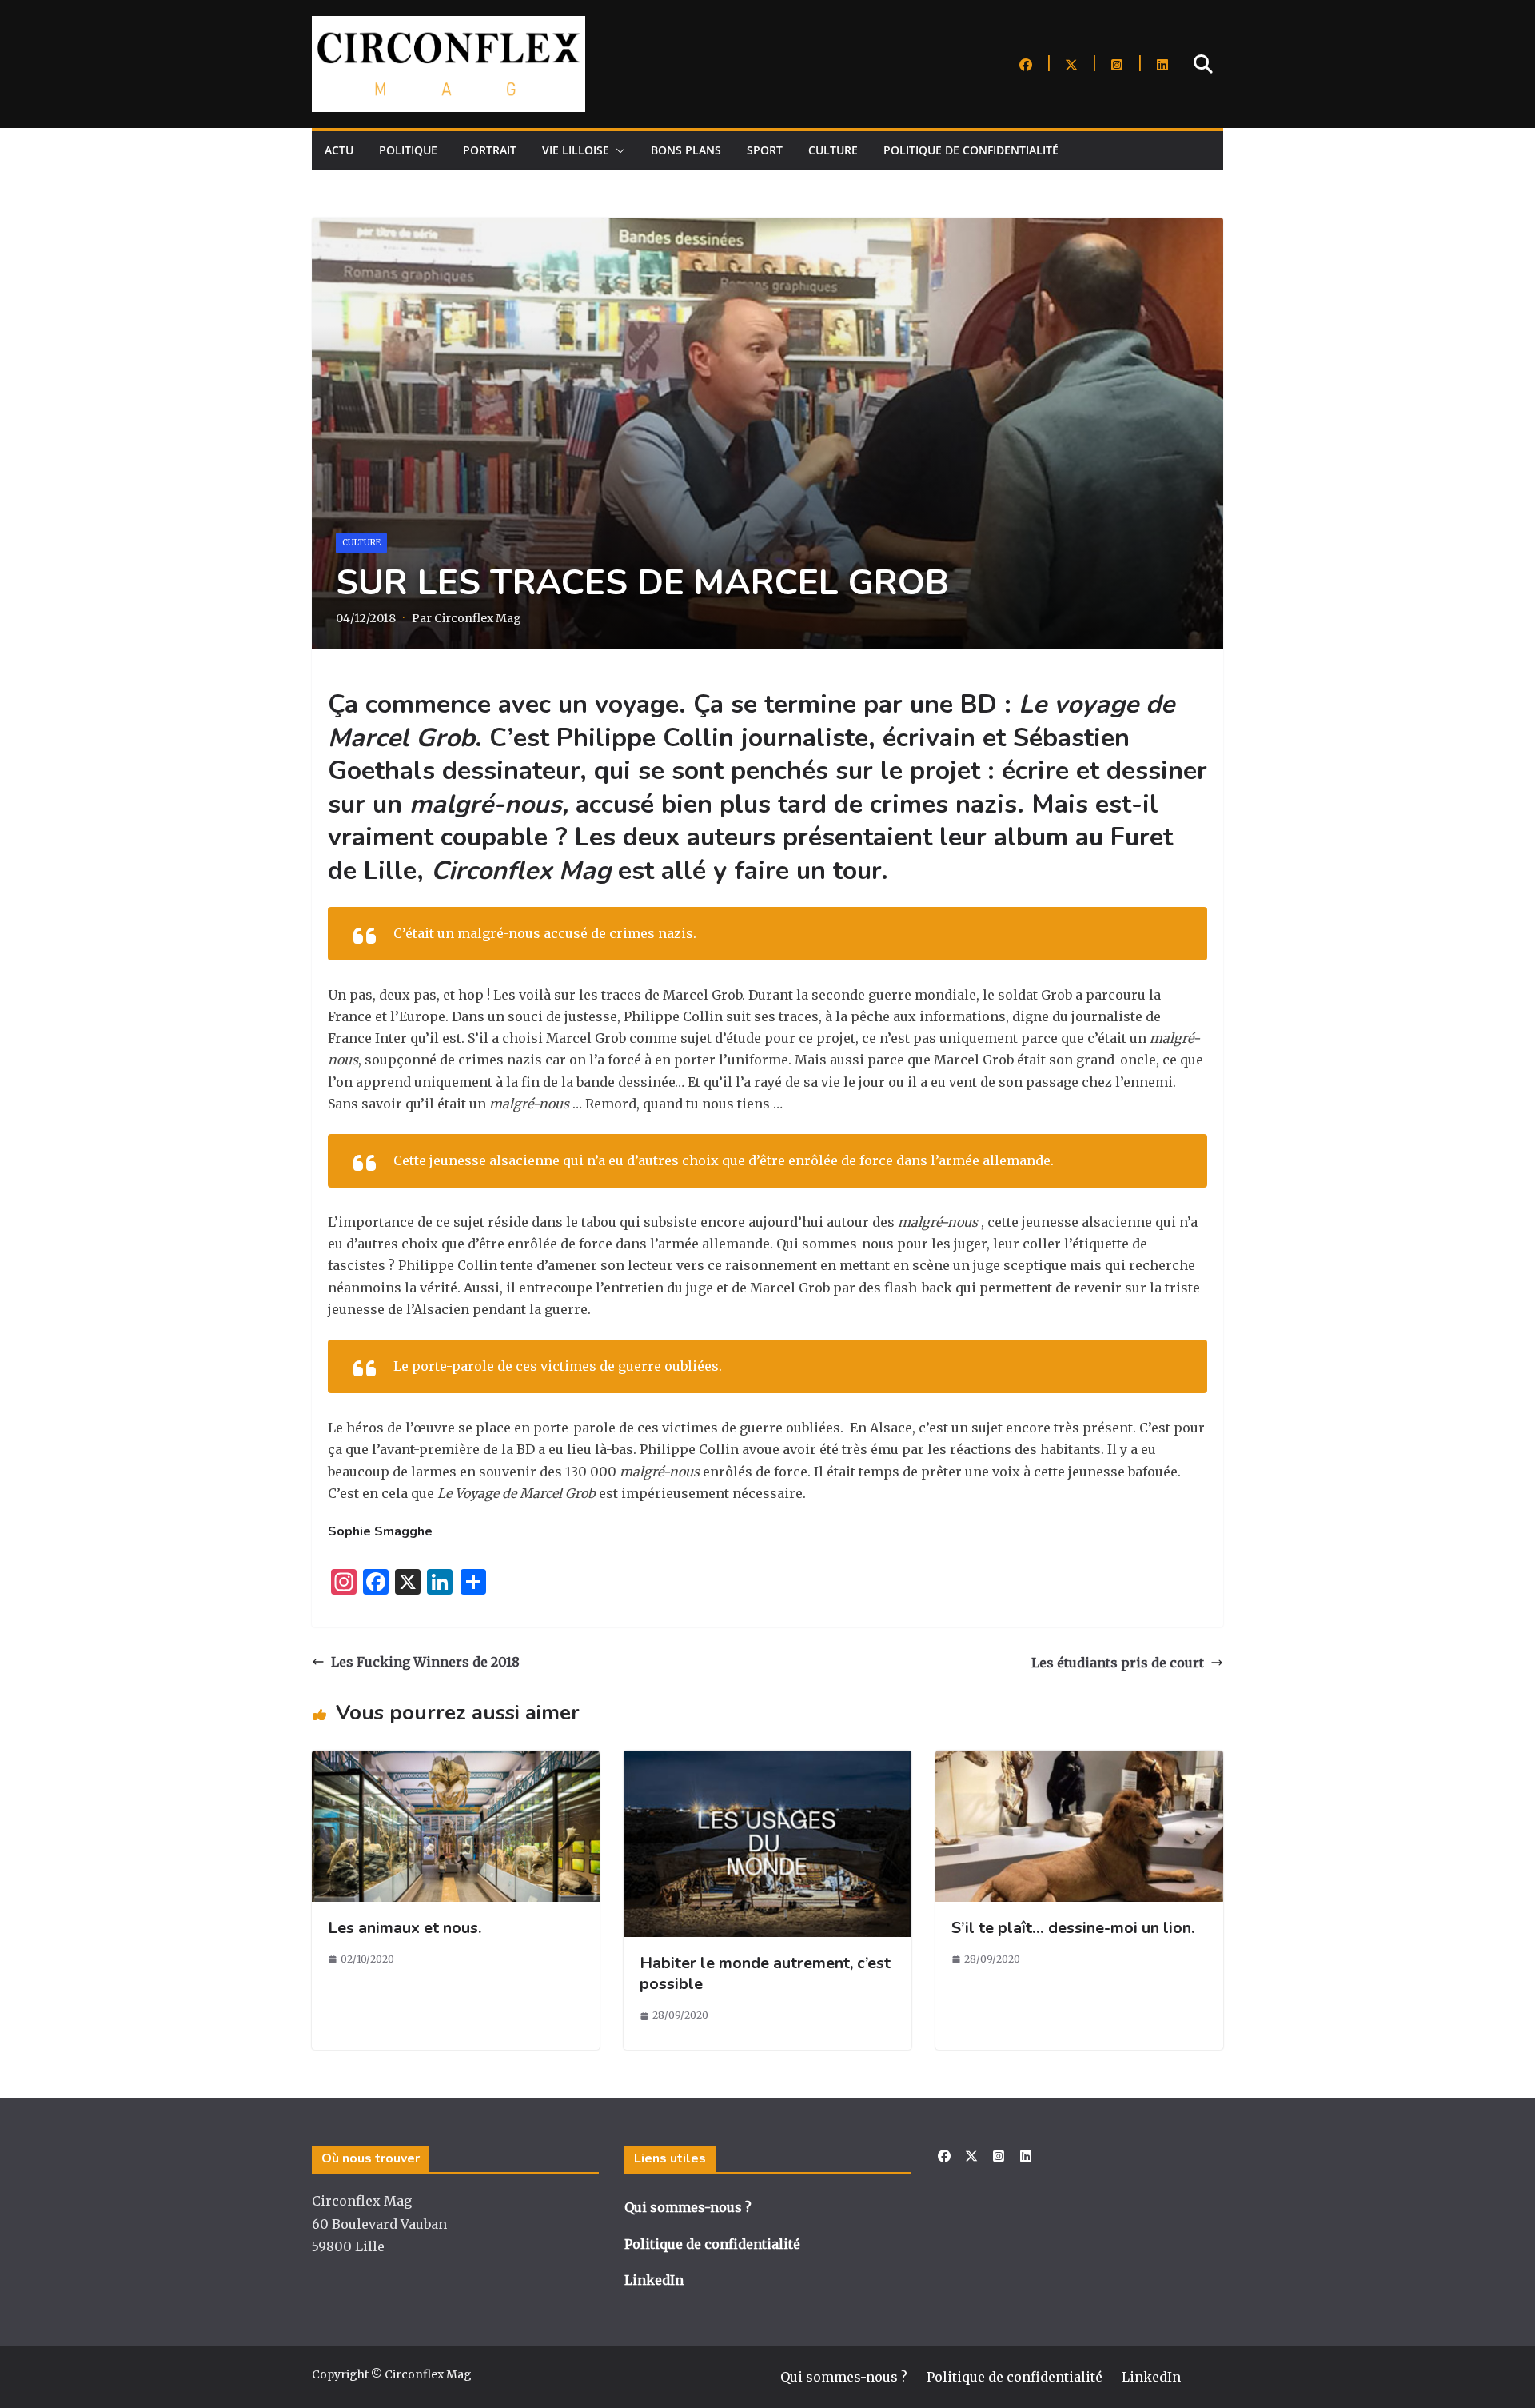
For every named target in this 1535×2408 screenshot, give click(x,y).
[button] (617, 150)
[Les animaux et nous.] (456, 1761)
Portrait (490, 150)
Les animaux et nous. (405, 1928)
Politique (408, 150)
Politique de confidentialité (971, 150)
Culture (833, 150)
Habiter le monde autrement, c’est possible (765, 1973)
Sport (765, 150)
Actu (339, 150)
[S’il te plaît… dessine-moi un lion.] (1079, 1761)
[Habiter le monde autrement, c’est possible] (767, 1761)
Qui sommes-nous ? (688, 2207)
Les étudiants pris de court (1118, 1663)
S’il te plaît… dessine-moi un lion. (1073, 1928)
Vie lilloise (576, 150)
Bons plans (686, 150)
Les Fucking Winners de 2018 (425, 1662)
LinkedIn (654, 2280)
